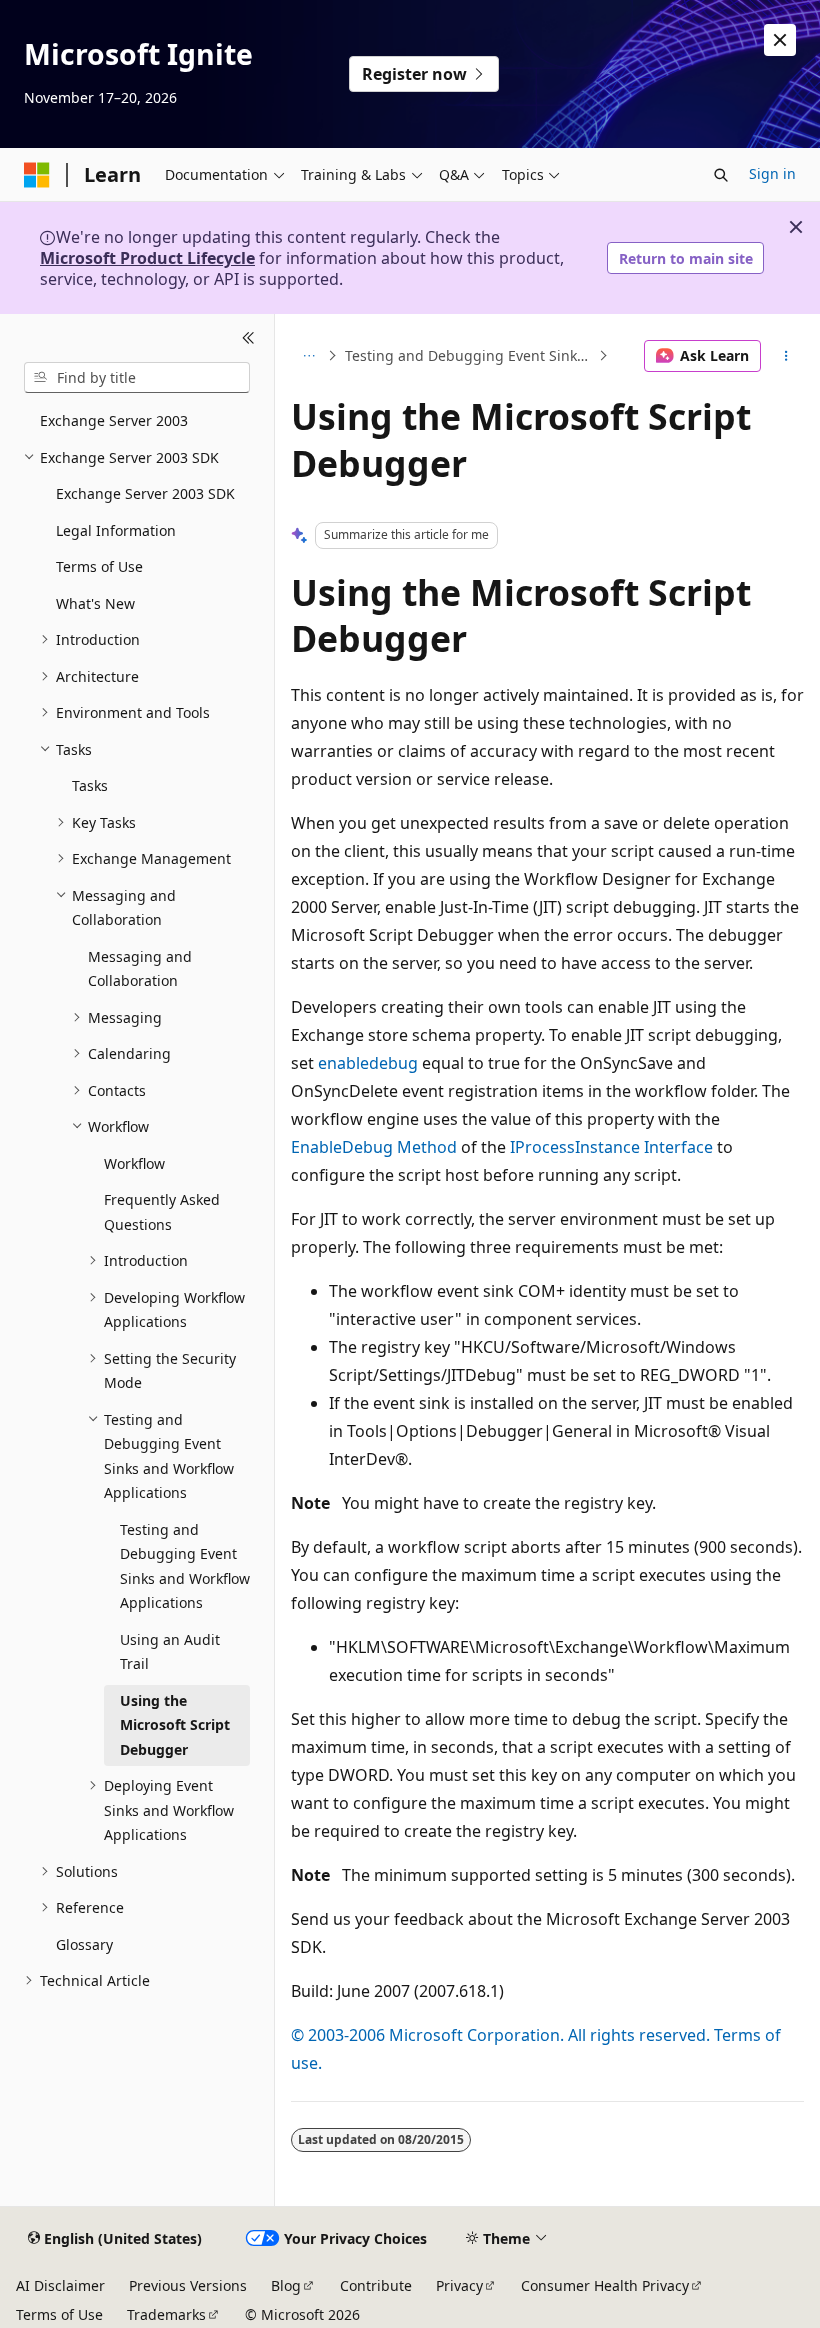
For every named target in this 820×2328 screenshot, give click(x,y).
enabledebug (368, 1063)
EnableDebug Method (374, 1147)
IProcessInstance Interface (611, 1147)
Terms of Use (59, 2314)
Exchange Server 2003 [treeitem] (114, 420)
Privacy (459, 2285)
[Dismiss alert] (780, 40)
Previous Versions (188, 2285)
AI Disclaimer (60, 2285)
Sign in (772, 173)
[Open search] (721, 175)
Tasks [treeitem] (90, 785)
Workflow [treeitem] (134, 1163)
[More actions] (786, 356)
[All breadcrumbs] (308, 356)
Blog (286, 2285)
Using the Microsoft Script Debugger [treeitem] (175, 1725)
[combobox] (137, 378)
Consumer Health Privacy (605, 2285)
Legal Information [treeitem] (116, 530)
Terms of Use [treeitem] (99, 566)
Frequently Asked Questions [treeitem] (162, 1212)
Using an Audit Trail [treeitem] (170, 1652)
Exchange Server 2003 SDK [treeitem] (145, 493)
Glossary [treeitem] (84, 1944)
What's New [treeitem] (95, 603)
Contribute (376, 2285)
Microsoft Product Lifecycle (147, 258)
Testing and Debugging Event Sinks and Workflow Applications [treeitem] (185, 1566)
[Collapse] (248, 338)
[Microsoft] (37, 175)
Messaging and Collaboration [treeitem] (140, 969)
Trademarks (166, 2314)
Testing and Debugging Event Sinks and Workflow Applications (469, 355)
